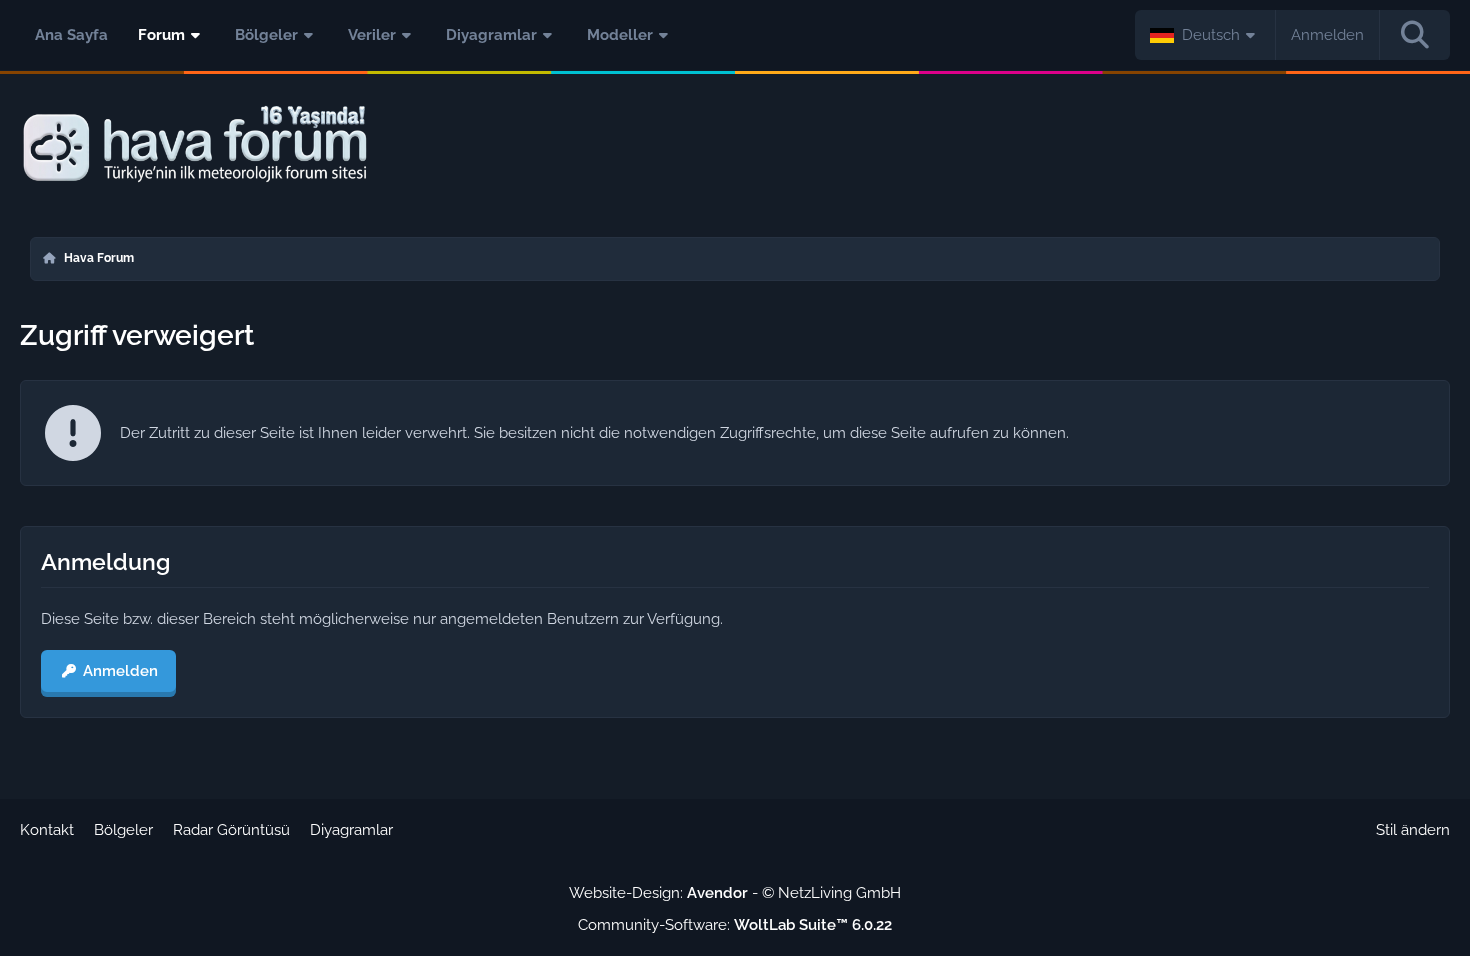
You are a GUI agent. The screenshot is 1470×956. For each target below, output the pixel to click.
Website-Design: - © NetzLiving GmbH (735, 893)
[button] (1205, 35)
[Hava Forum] (735, 144)
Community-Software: (735, 925)
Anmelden (1327, 35)
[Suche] (1415, 35)
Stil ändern (1413, 830)
